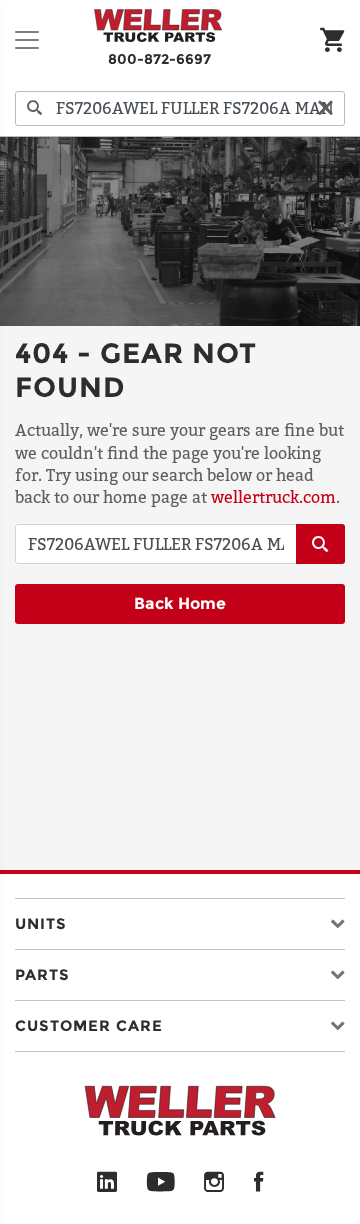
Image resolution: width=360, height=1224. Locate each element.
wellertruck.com (273, 497)
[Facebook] (258, 1183)
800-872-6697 (159, 59)
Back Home (180, 603)
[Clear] (325, 108)
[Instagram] (214, 1183)
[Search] (35, 108)
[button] (180, 919)
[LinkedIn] (107, 1183)
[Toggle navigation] (27, 40)
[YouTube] (160, 1183)
